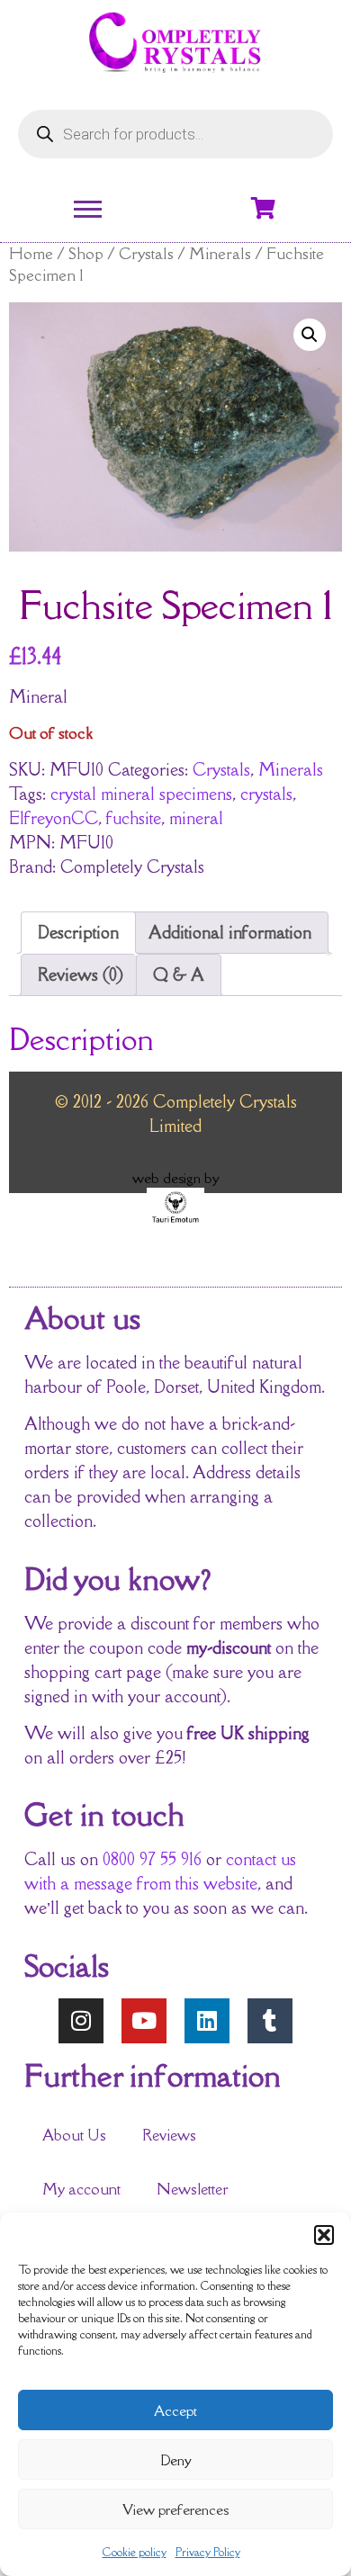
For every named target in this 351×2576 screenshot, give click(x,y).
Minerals (220, 253)
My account (81, 2189)
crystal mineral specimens (141, 794)
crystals (266, 794)
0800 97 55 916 (152, 1859)
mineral (196, 818)
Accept (175, 2410)
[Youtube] (144, 2021)
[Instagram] (81, 2021)
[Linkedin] (207, 2021)
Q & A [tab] (179, 974)
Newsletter (193, 2189)
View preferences (175, 2509)
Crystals (146, 253)
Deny (176, 2460)
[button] (324, 2235)
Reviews (169, 2135)
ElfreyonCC (54, 818)
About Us (74, 2135)
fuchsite (134, 818)
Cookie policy (135, 2552)
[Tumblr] (270, 2021)
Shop (86, 253)
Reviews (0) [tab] (81, 974)
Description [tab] (78, 932)
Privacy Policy (208, 2552)
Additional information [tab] (230, 932)
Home (31, 253)
